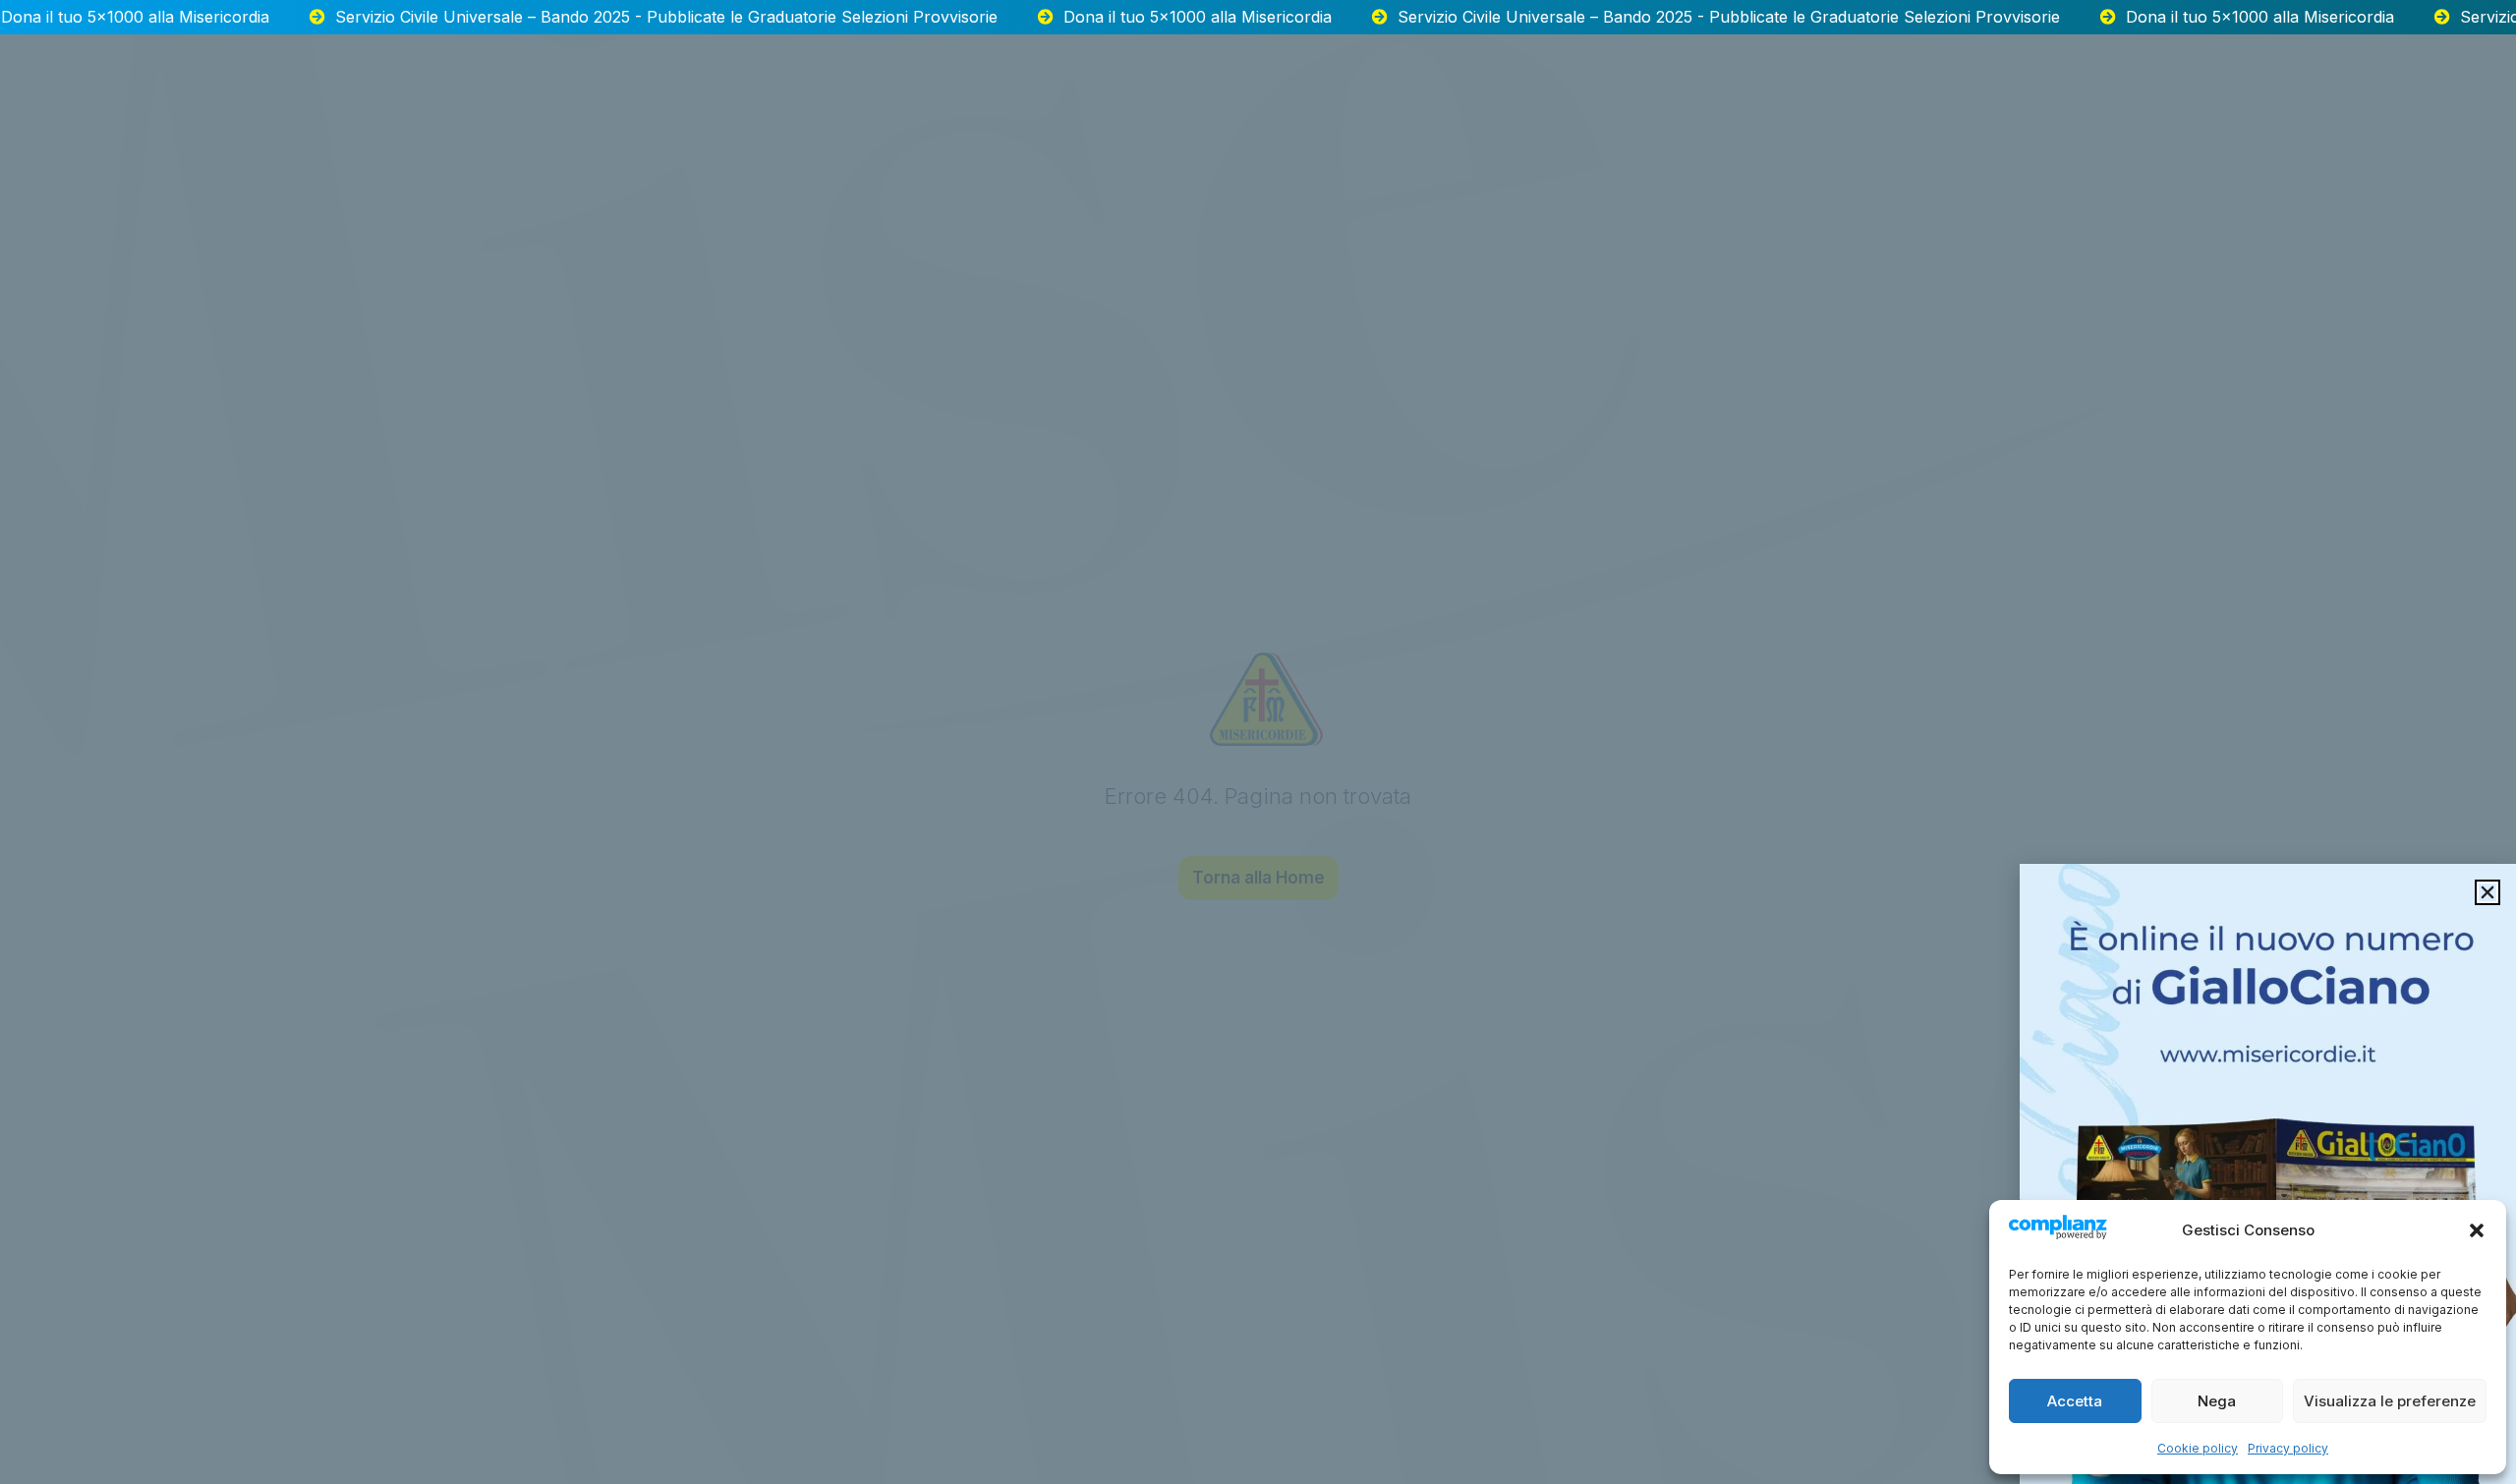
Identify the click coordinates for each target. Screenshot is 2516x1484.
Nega (2217, 1401)
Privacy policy (2288, 1448)
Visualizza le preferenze (2390, 1401)
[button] (2477, 1230)
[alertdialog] (1258, 17)
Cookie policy (2198, 1448)
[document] (1258, 742)
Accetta (2075, 1401)
